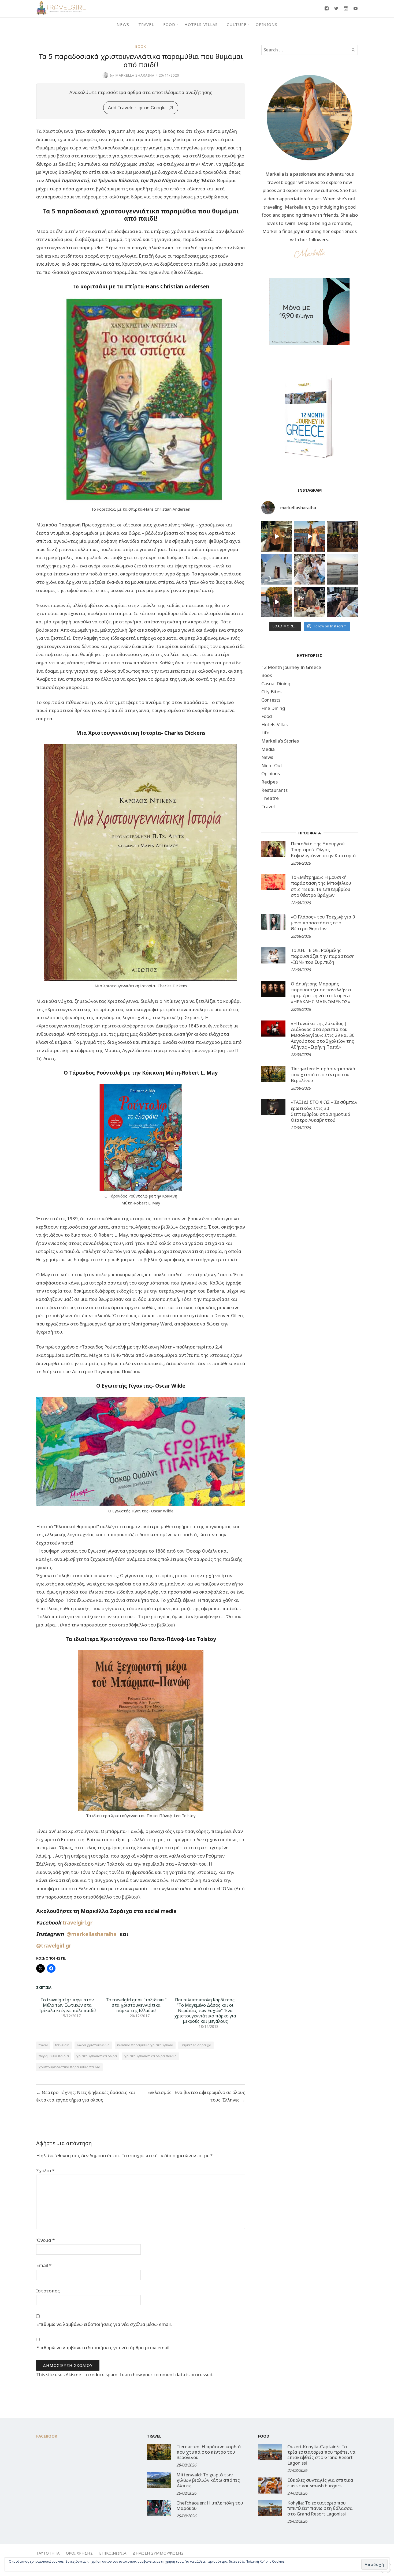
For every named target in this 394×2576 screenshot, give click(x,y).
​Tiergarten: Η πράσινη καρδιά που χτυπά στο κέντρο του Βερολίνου (323, 1074)
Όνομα (45, 2240)
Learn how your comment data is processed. (166, 2374)
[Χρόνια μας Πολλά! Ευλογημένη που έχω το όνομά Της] (277, 569)
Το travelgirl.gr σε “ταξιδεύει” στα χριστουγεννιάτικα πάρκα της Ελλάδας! (136, 2005)
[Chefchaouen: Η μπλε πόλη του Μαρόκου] (159, 2508)
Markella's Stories (280, 741)
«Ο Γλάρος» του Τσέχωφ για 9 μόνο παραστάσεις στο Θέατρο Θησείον (323, 923)
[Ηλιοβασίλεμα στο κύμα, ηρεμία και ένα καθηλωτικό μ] (310, 536)
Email (44, 2265)
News (123, 24)
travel (43, 2045)
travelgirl (62, 2045)
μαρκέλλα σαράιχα (196, 2045)
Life (265, 732)
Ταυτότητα (48, 2553)
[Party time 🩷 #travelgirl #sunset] (342, 569)
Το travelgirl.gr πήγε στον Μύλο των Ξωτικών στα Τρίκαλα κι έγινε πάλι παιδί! (67, 2005)
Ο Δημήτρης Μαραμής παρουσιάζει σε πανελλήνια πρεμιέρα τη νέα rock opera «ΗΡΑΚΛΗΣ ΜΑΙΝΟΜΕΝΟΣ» (321, 993)
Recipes (270, 782)
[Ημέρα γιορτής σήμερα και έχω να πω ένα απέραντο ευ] (342, 602)
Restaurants (274, 790)
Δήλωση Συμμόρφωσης (158, 2553)
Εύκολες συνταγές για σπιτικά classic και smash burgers (320, 2483)
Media (268, 749)
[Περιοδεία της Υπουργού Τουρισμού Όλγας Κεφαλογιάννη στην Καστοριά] (273, 849)
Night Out (272, 765)
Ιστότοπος (48, 2291)
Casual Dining (276, 683)
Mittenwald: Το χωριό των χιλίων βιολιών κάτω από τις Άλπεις (208, 2480)
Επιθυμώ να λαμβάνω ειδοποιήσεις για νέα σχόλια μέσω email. (104, 2324)
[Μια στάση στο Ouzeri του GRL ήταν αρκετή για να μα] (277, 602)
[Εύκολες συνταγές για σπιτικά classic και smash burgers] (270, 2485)
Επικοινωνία (113, 2553)
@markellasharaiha (93, 1934)
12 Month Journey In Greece (291, 667)
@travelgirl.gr (54, 1946)
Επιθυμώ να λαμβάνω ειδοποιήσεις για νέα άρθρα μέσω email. (103, 2347)
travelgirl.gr (78, 1922)
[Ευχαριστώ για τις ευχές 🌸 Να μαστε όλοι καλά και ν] (342, 536)
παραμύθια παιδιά (54, 2056)
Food (169, 24)
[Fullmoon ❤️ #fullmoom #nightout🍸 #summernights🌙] (277, 536)
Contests (271, 700)
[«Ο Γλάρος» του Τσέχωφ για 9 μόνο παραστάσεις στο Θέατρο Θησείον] (273, 922)
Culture (237, 24)
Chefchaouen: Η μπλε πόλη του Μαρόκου (210, 2505)
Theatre (270, 798)
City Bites (271, 692)
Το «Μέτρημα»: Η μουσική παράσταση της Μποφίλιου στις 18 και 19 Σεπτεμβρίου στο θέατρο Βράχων (321, 886)
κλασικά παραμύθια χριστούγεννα (145, 2045)
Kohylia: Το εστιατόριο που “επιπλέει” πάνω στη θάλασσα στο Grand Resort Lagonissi (320, 2508)
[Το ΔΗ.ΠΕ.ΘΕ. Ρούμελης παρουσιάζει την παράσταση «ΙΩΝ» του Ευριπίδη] (273, 955)
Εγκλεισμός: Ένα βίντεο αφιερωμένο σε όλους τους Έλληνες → (196, 2096)
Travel (146, 24)
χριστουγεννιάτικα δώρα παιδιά (150, 2056)
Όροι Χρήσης (79, 2553)
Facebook (47, 2436)
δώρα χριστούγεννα (93, 2045)
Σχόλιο (45, 2170)
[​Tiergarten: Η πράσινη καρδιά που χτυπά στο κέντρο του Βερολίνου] (273, 1074)
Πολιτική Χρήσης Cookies (265, 2561)
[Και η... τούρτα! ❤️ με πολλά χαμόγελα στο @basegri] (310, 602)
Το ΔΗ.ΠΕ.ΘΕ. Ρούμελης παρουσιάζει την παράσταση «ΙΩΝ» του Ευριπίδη (323, 956)
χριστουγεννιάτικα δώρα (97, 2056)
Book (141, 46)
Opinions (267, 24)
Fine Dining (273, 708)
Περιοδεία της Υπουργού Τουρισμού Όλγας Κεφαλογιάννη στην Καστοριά (323, 850)
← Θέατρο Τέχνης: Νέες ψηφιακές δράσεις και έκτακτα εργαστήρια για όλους (86, 2096)
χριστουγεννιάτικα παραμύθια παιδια (69, 2067)
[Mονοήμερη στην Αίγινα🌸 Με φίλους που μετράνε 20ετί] (310, 569)
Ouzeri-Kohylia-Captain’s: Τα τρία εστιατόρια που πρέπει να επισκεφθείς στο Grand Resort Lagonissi (321, 2455)
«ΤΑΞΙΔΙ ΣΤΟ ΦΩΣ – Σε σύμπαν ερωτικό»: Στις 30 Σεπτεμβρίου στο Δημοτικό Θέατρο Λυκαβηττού (324, 1111)
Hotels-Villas (201, 24)
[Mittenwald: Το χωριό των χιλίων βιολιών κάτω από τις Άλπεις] (159, 2480)
